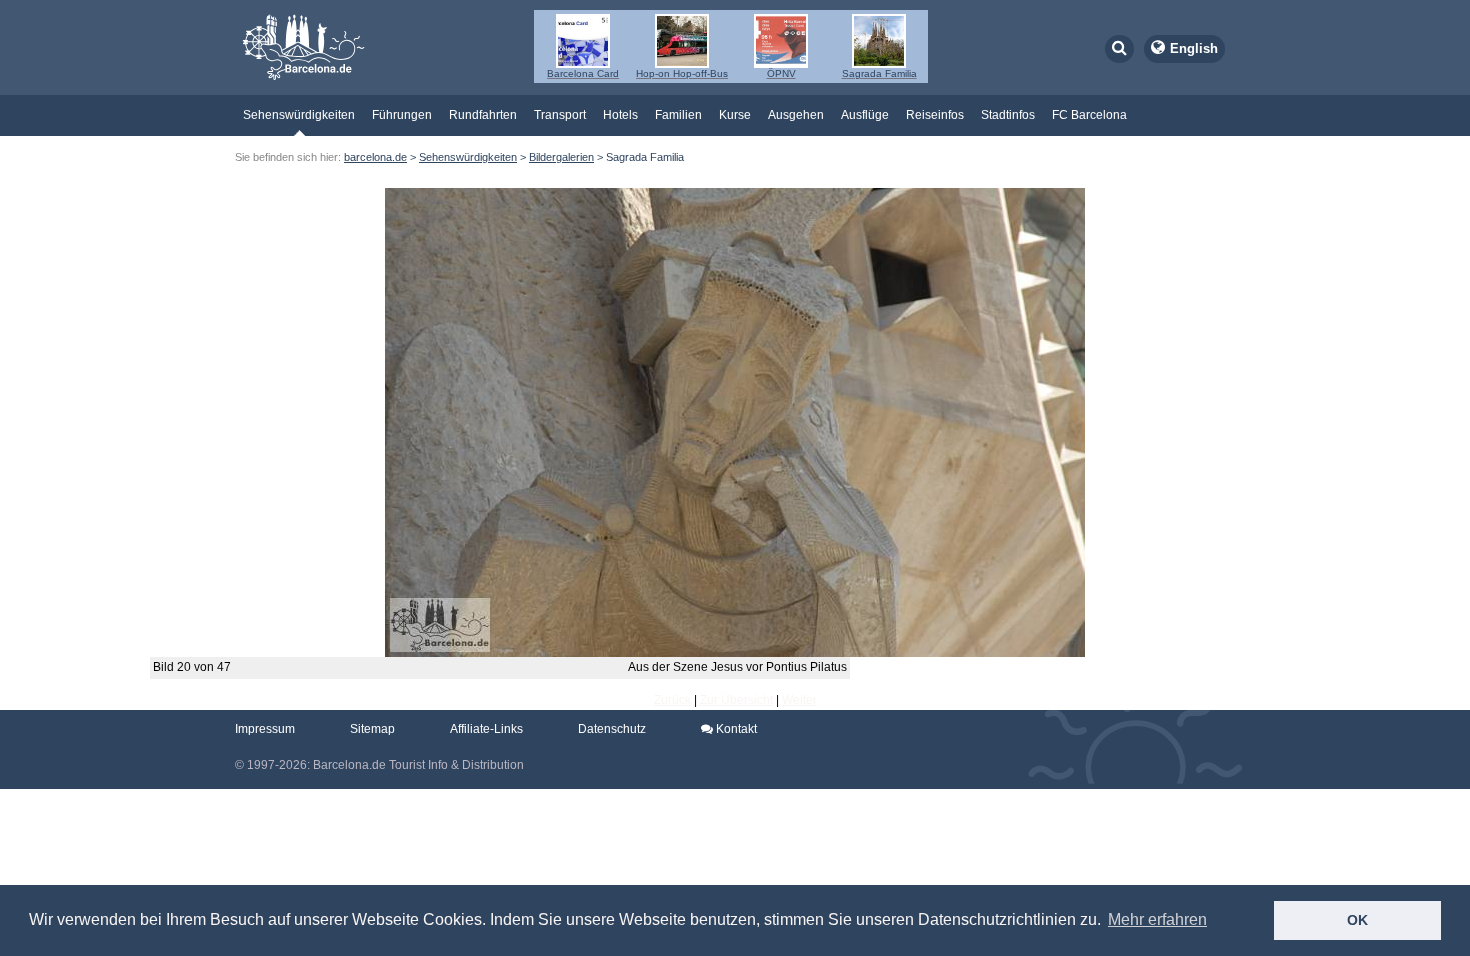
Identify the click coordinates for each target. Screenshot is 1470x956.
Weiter (799, 700)
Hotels (620, 115)
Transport (560, 115)
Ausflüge (865, 115)
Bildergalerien (561, 157)
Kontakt (735, 729)
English (1194, 48)
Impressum (265, 729)
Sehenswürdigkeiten (299, 115)
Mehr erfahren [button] (1157, 919)
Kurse (735, 115)
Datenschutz (612, 729)
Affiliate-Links (486, 729)
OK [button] (1357, 920)
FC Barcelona (1089, 115)
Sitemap (372, 729)
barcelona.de (375, 157)
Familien (678, 115)
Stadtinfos (1008, 115)
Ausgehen (796, 115)
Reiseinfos (935, 115)
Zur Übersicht (736, 700)
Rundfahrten (483, 115)
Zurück (672, 700)
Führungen (402, 115)
